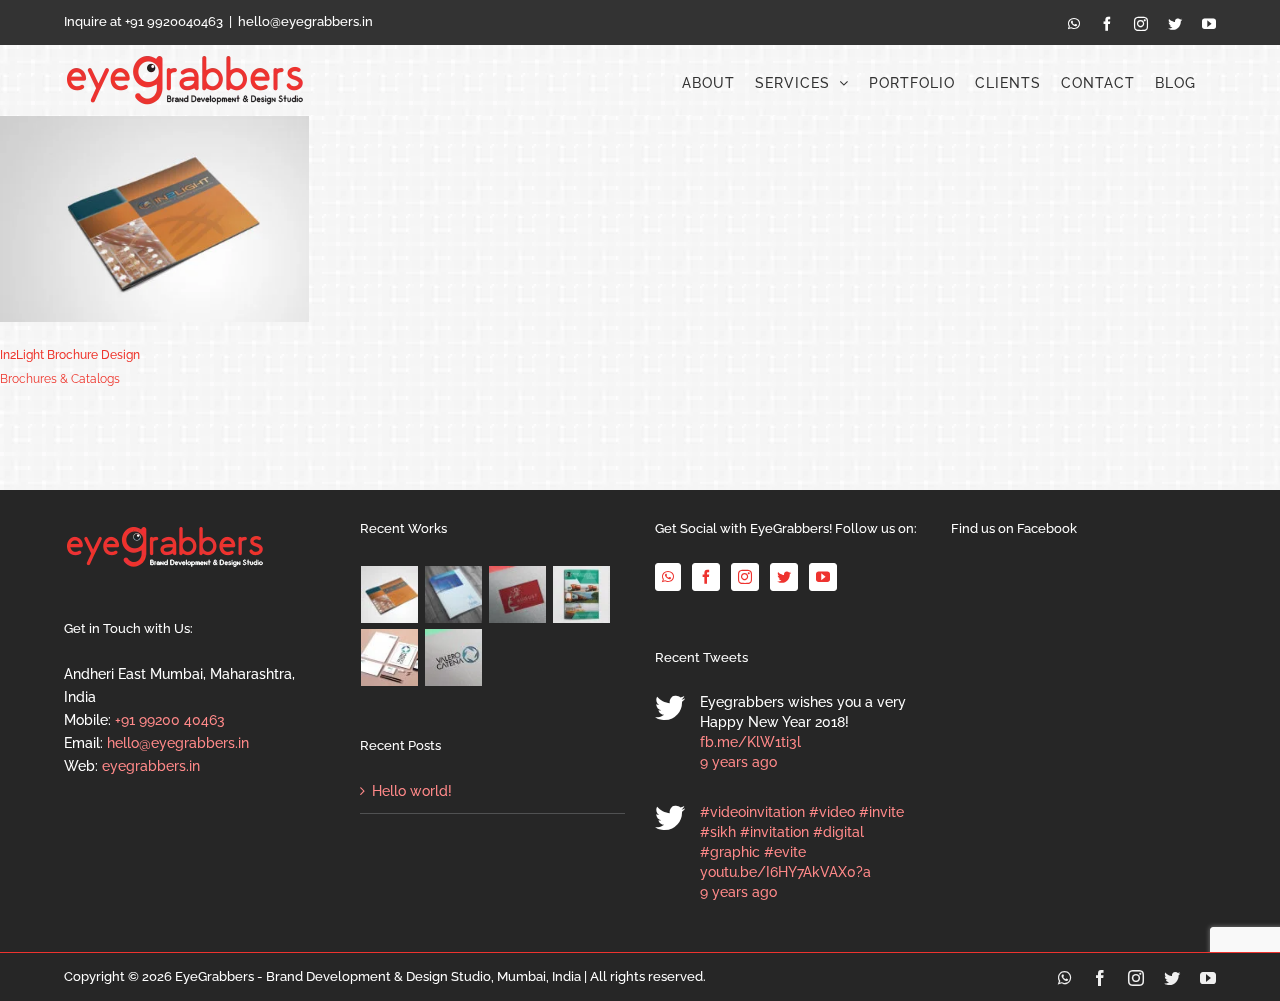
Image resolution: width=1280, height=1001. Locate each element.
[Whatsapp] (668, 577)
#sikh (718, 832)
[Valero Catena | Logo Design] (454, 657)
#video (832, 812)
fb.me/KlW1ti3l (750, 742)
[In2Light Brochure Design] (390, 594)
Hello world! (412, 791)
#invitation (774, 832)
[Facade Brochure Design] (454, 594)
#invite (881, 812)
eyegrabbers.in (151, 766)
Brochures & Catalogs (60, 379)
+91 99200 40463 (170, 720)
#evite (785, 852)
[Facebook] (706, 577)
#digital (838, 832)
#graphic (730, 852)
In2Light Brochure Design (70, 355)
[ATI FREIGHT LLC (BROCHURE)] (582, 594)
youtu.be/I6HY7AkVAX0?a (785, 872)
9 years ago (738, 762)
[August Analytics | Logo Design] (518, 594)
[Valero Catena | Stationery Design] (390, 657)
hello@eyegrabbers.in (305, 21)
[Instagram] (745, 577)
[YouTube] (823, 577)
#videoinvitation (752, 812)
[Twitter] (784, 577)
